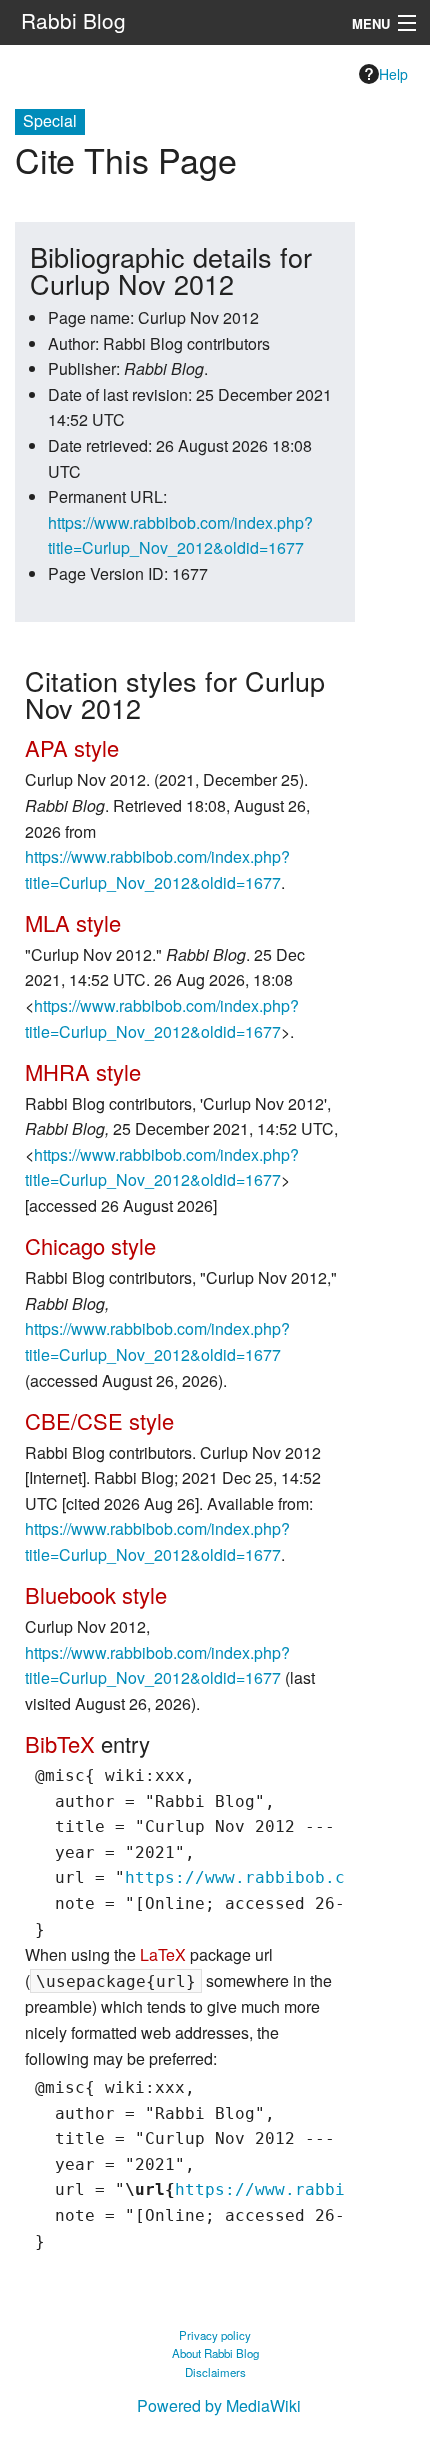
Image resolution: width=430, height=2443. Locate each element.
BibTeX (60, 1743)
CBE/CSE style (99, 1420)
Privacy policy (215, 2335)
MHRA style (83, 1071)
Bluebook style (96, 1594)
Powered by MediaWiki (219, 2405)
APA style (72, 747)
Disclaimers (215, 2372)
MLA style (73, 922)
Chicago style (90, 1245)
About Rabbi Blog (215, 2353)
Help (393, 74)
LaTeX (163, 1954)
